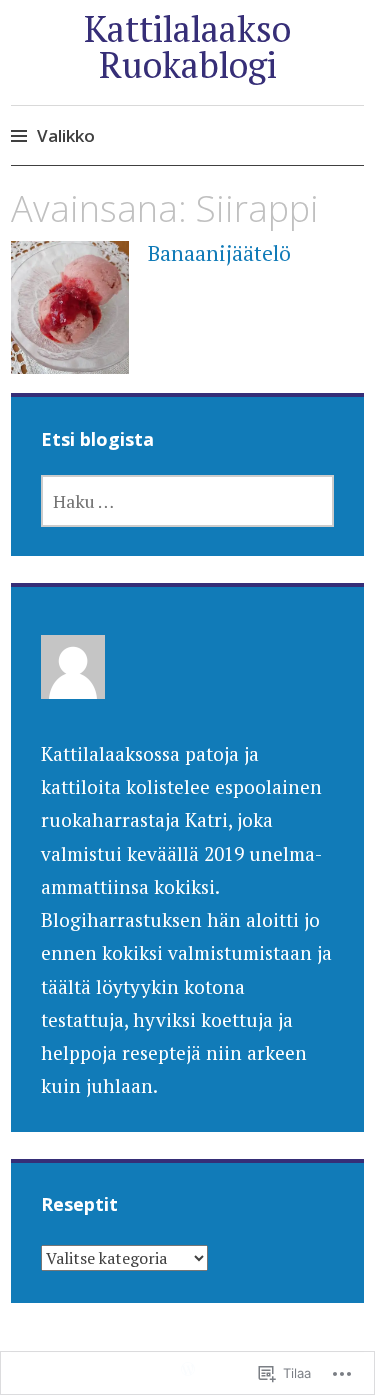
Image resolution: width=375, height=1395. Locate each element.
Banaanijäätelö (219, 253)
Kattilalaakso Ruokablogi (187, 46)
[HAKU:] (188, 501)
